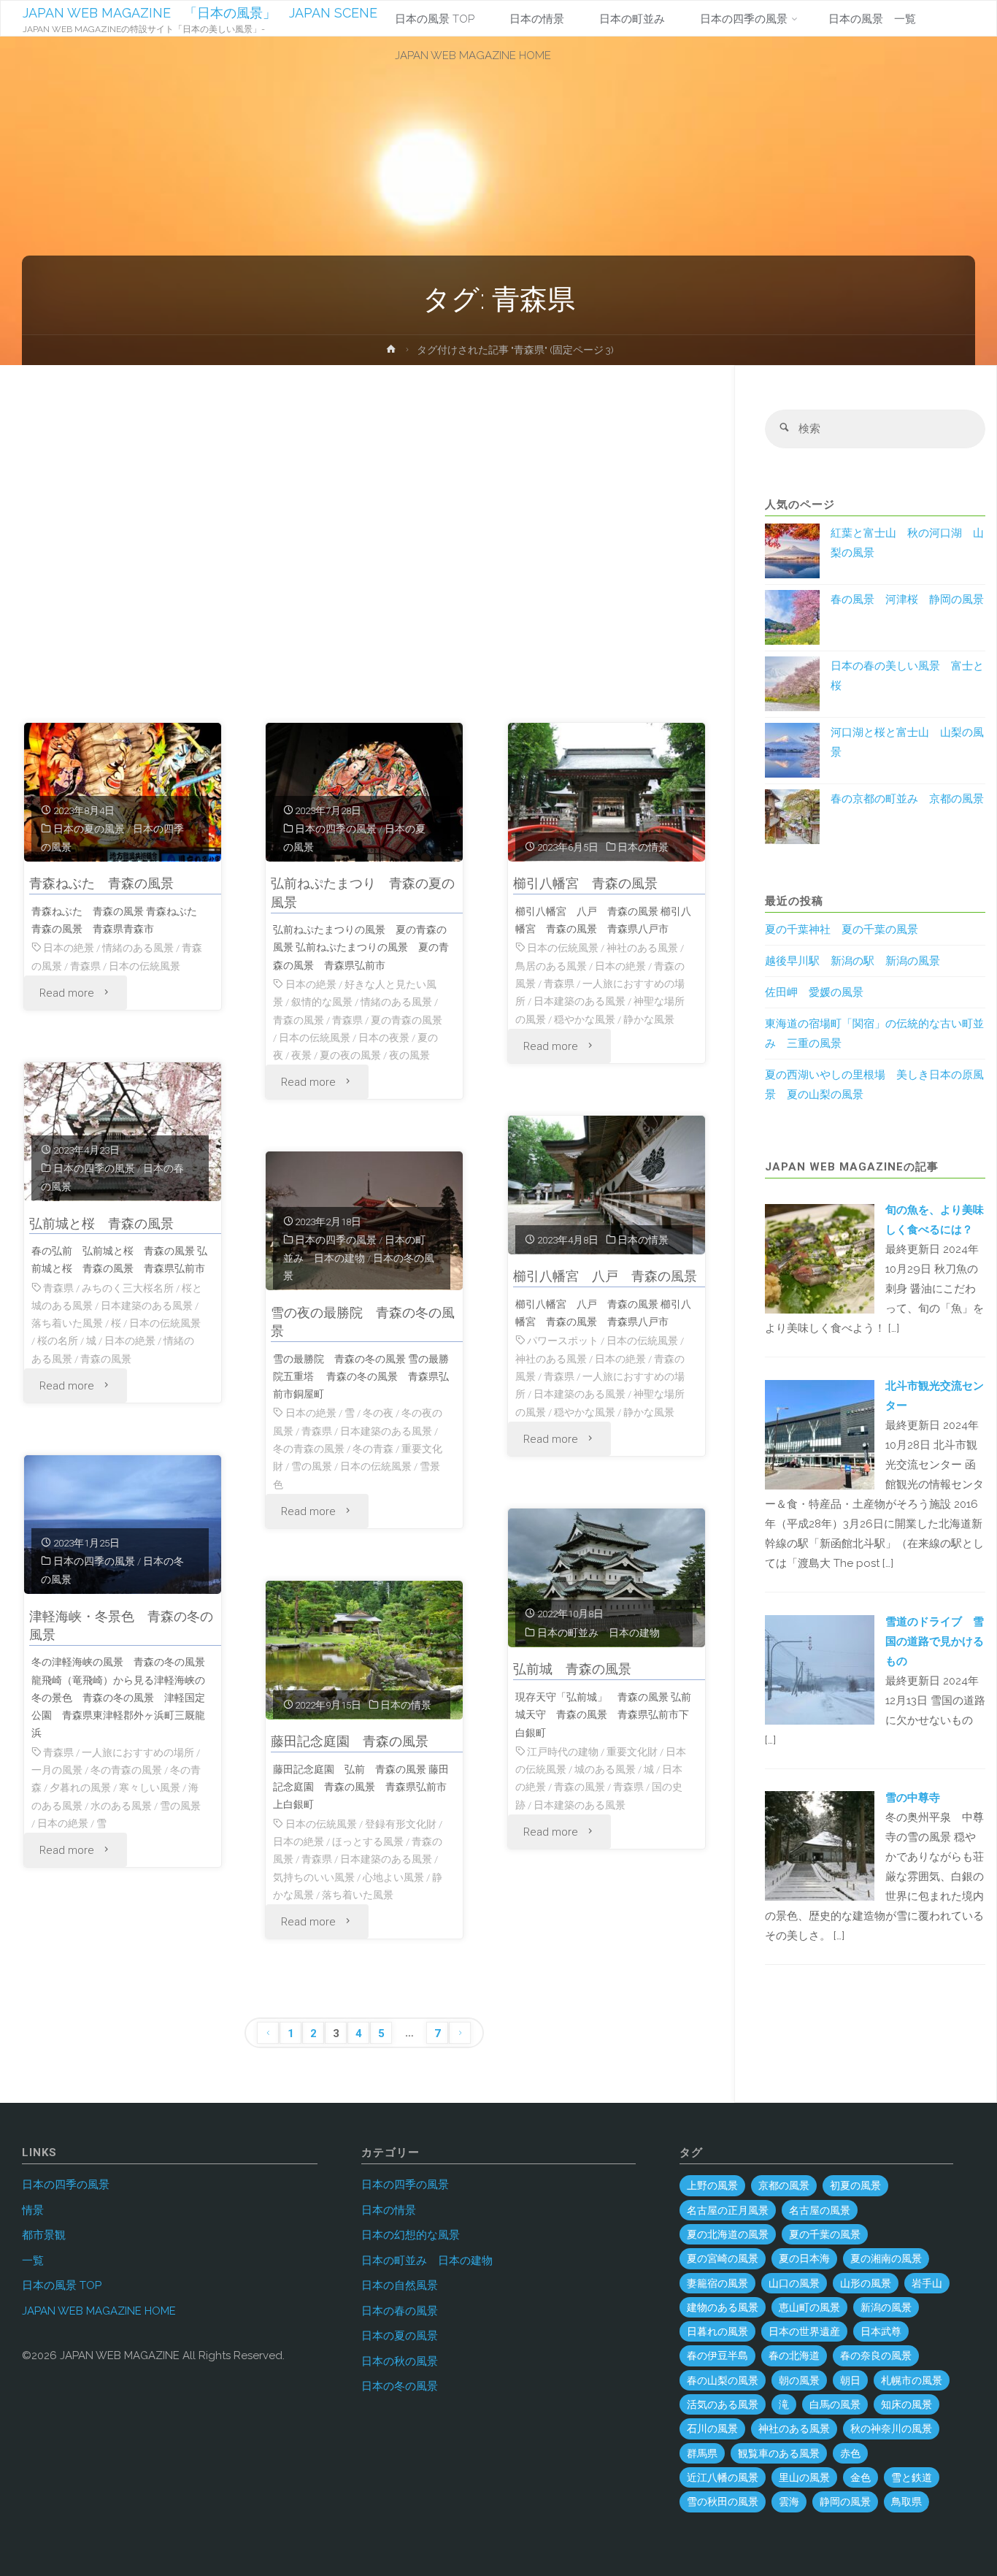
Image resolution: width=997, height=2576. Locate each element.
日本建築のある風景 (580, 1001)
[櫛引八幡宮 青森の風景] (607, 792)
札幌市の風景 (912, 2380)
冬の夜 (378, 1413)
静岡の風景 (845, 2502)
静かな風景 (649, 1019)
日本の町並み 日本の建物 (598, 1633)
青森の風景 (299, 1020)
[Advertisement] (365, 551)
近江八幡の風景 (723, 2477)
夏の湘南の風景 (886, 2258)
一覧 (33, 2261)
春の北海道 (794, 2355)
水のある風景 (121, 1806)
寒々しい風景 (150, 1787)
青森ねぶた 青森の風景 (101, 883)
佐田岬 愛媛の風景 (814, 992)
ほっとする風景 (368, 1841)
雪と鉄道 (912, 2477)
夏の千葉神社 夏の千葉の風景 (842, 929)
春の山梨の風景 (723, 2380)
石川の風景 (712, 2429)
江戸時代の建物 (563, 1752)
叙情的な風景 (322, 1002)
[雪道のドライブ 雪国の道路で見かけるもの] (820, 1669)
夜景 (301, 1055)
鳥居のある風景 (551, 966)
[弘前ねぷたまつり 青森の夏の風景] (364, 792)
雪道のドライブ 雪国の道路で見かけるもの (935, 1641)
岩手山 (927, 2283)
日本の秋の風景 (400, 2361)
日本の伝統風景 (145, 966)
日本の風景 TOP (62, 2285)
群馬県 (702, 2453)
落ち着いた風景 (67, 1323)
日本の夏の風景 (89, 829)
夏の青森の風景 (407, 1020)
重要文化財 (632, 1752)
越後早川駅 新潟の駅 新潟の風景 (852, 961)
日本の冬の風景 (400, 2386)
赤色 (850, 2453)
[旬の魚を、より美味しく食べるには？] (820, 1258)
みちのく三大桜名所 (128, 1288)
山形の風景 (866, 2283)
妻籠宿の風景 (717, 2283)
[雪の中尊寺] (820, 1845)
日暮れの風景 (717, 2331)
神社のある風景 (642, 948)
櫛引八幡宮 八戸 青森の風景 (605, 1276)
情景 (33, 2210)
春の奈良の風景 (876, 2355)
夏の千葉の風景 (825, 2234)
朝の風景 (799, 2380)
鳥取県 (906, 2502)
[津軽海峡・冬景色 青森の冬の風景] (123, 1525)
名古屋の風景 (820, 2210)
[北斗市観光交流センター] (820, 1434)
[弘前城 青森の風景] (607, 1578)
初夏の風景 (855, 2185)
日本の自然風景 (400, 2285)
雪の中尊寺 (913, 1798)
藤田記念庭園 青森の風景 (350, 1741)
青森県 (85, 966)
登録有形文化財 (401, 1824)
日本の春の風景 (400, 2311)
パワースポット (563, 1341)
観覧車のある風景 (779, 2453)
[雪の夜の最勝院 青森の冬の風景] (364, 1221)
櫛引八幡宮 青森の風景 (585, 883)
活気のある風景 (723, 2404)
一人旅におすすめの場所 (138, 1752)
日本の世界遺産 (804, 2331)
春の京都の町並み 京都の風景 (907, 799)
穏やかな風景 (585, 1019)
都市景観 (44, 2235)
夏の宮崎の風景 (723, 2258)
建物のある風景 (723, 2307)
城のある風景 (605, 1769)
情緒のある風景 (138, 948)
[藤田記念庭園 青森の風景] (364, 1650)
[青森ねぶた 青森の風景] (123, 792)
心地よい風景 (393, 1877)
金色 (861, 2477)
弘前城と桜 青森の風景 (101, 1223)
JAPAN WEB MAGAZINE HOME (99, 2311)
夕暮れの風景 (80, 1787)
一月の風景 (57, 1770)
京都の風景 (784, 2185)
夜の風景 (409, 1055)
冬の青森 (373, 1449)
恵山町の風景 (809, 2307)
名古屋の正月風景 (728, 2210)
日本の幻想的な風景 (411, 2235)
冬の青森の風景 (309, 1449)
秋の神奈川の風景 (891, 2429)
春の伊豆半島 (717, 2355)
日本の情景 (643, 847)
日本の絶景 (69, 948)
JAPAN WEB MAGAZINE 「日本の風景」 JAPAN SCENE (200, 13)
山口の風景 (794, 2283)
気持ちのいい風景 (314, 1877)
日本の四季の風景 (336, 829)
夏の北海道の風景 (728, 2234)
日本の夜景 (384, 1038)
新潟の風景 (886, 2307)
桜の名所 (58, 1341)
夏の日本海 (804, 2258)
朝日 (850, 2380)
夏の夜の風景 (350, 1055)
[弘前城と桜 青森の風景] (123, 1132)
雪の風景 (312, 1466)
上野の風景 (712, 2185)
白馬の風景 (835, 2404)
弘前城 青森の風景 (572, 1669)
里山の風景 (804, 2477)
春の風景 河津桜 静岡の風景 (907, 599)
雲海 (789, 2502)
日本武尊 (881, 2331)
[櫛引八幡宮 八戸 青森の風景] (607, 1185)
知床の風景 (906, 2404)
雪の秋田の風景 (723, 2502)
